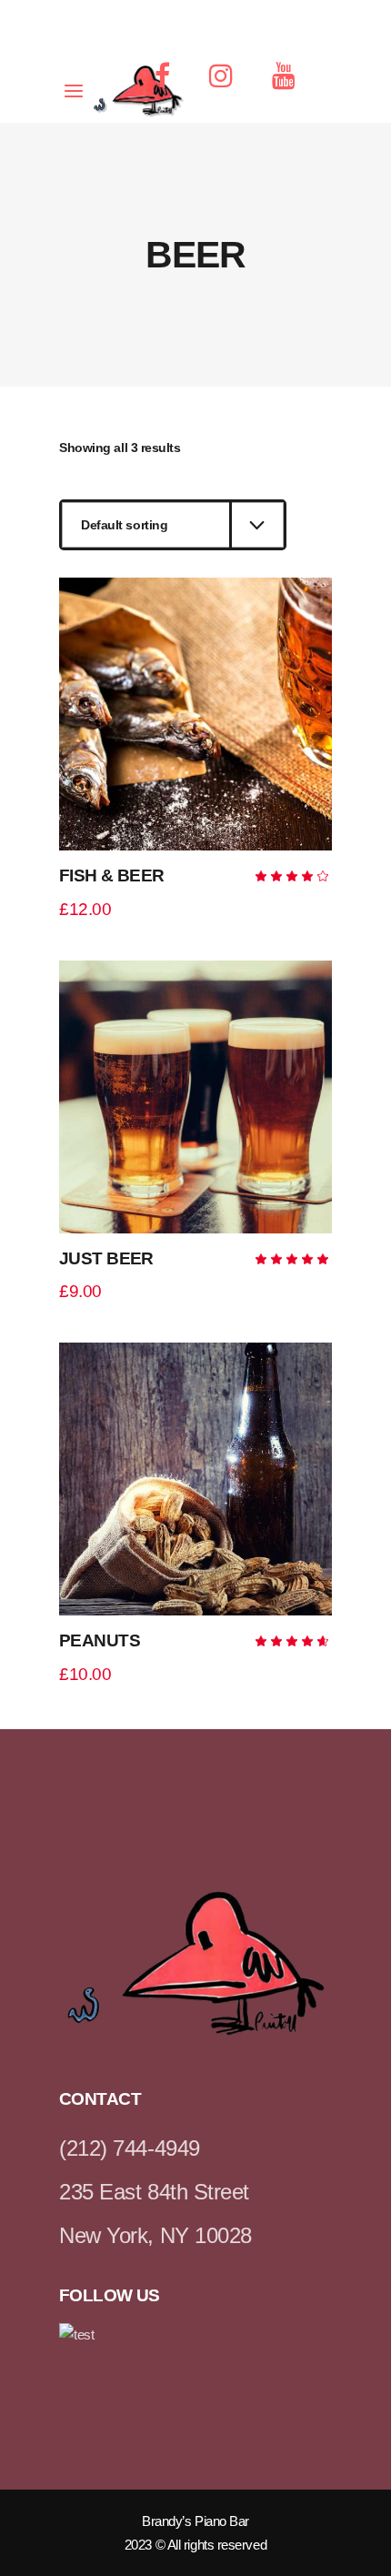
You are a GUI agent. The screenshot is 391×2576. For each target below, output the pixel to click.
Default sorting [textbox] (124, 525)
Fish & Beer (112, 875)
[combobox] (173, 525)
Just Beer (106, 1258)
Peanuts (100, 1640)
